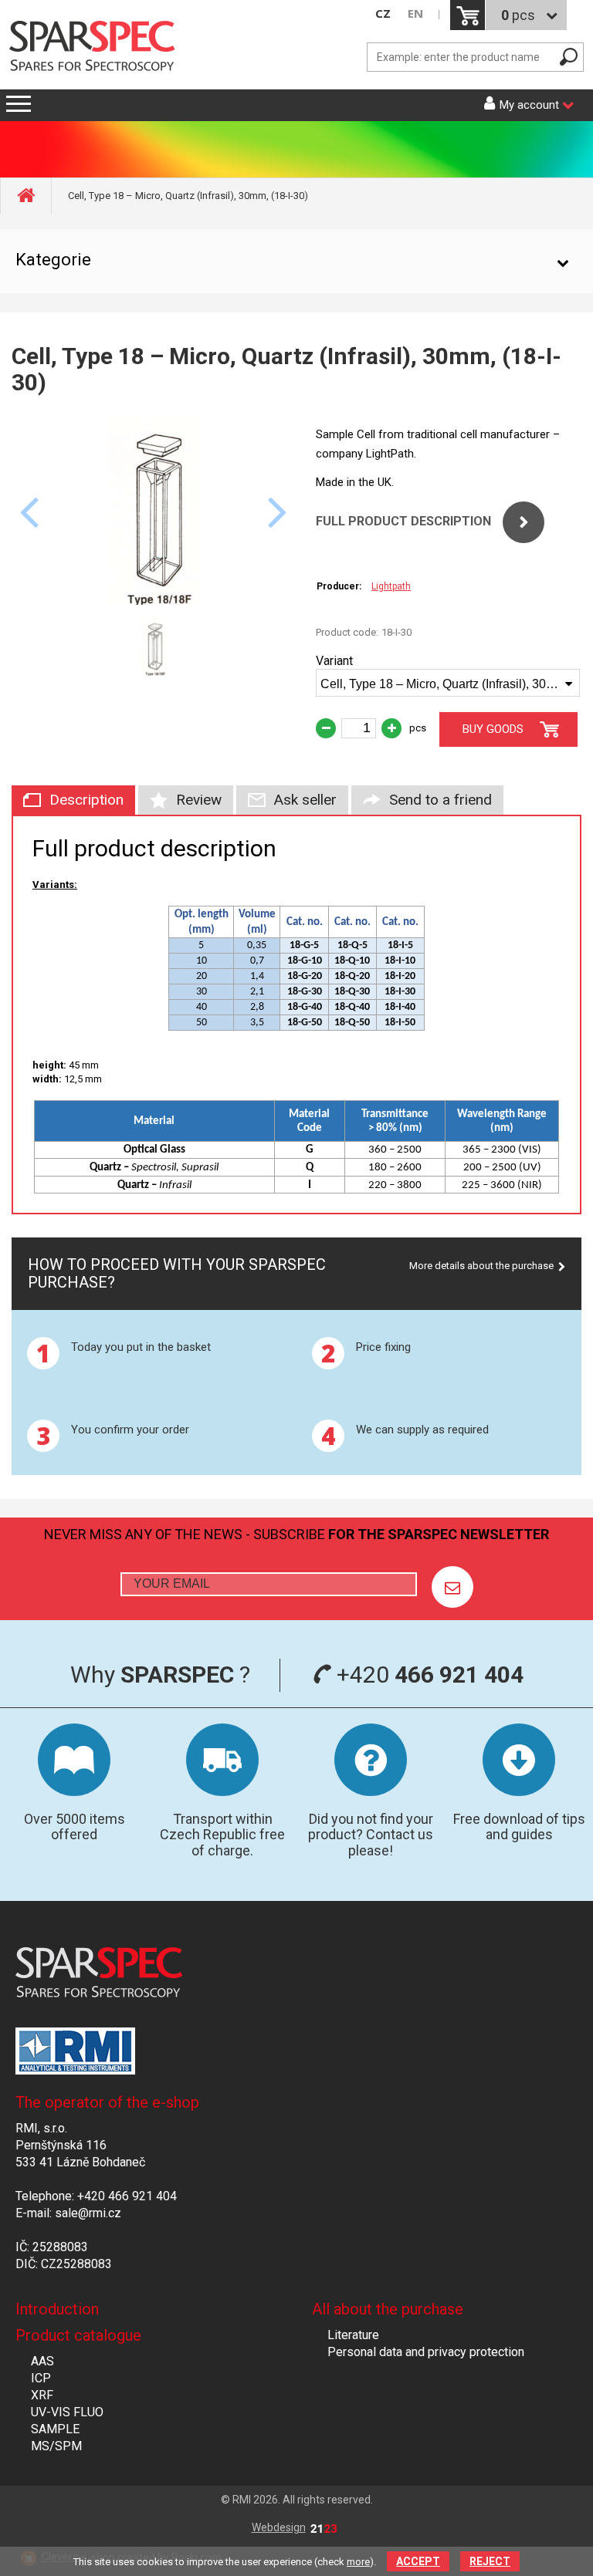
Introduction (57, 2309)
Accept (418, 2561)
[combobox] (448, 683)
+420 (427, 1675)
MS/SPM (56, 2446)
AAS (42, 2361)
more (358, 2562)
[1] (452, 1587)
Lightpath (391, 586)
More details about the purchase (481, 1266)
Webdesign (279, 2527)
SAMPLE (55, 2429)
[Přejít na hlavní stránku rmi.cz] (97, 47)
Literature (353, 2335)
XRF (42, 2395)
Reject (490, 2561)
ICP (41, 2378)
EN (415, 14)
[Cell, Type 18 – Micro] (154, 601)
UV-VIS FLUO (67, 2412)
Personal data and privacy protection (426, 2352)
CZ (383, 14)
